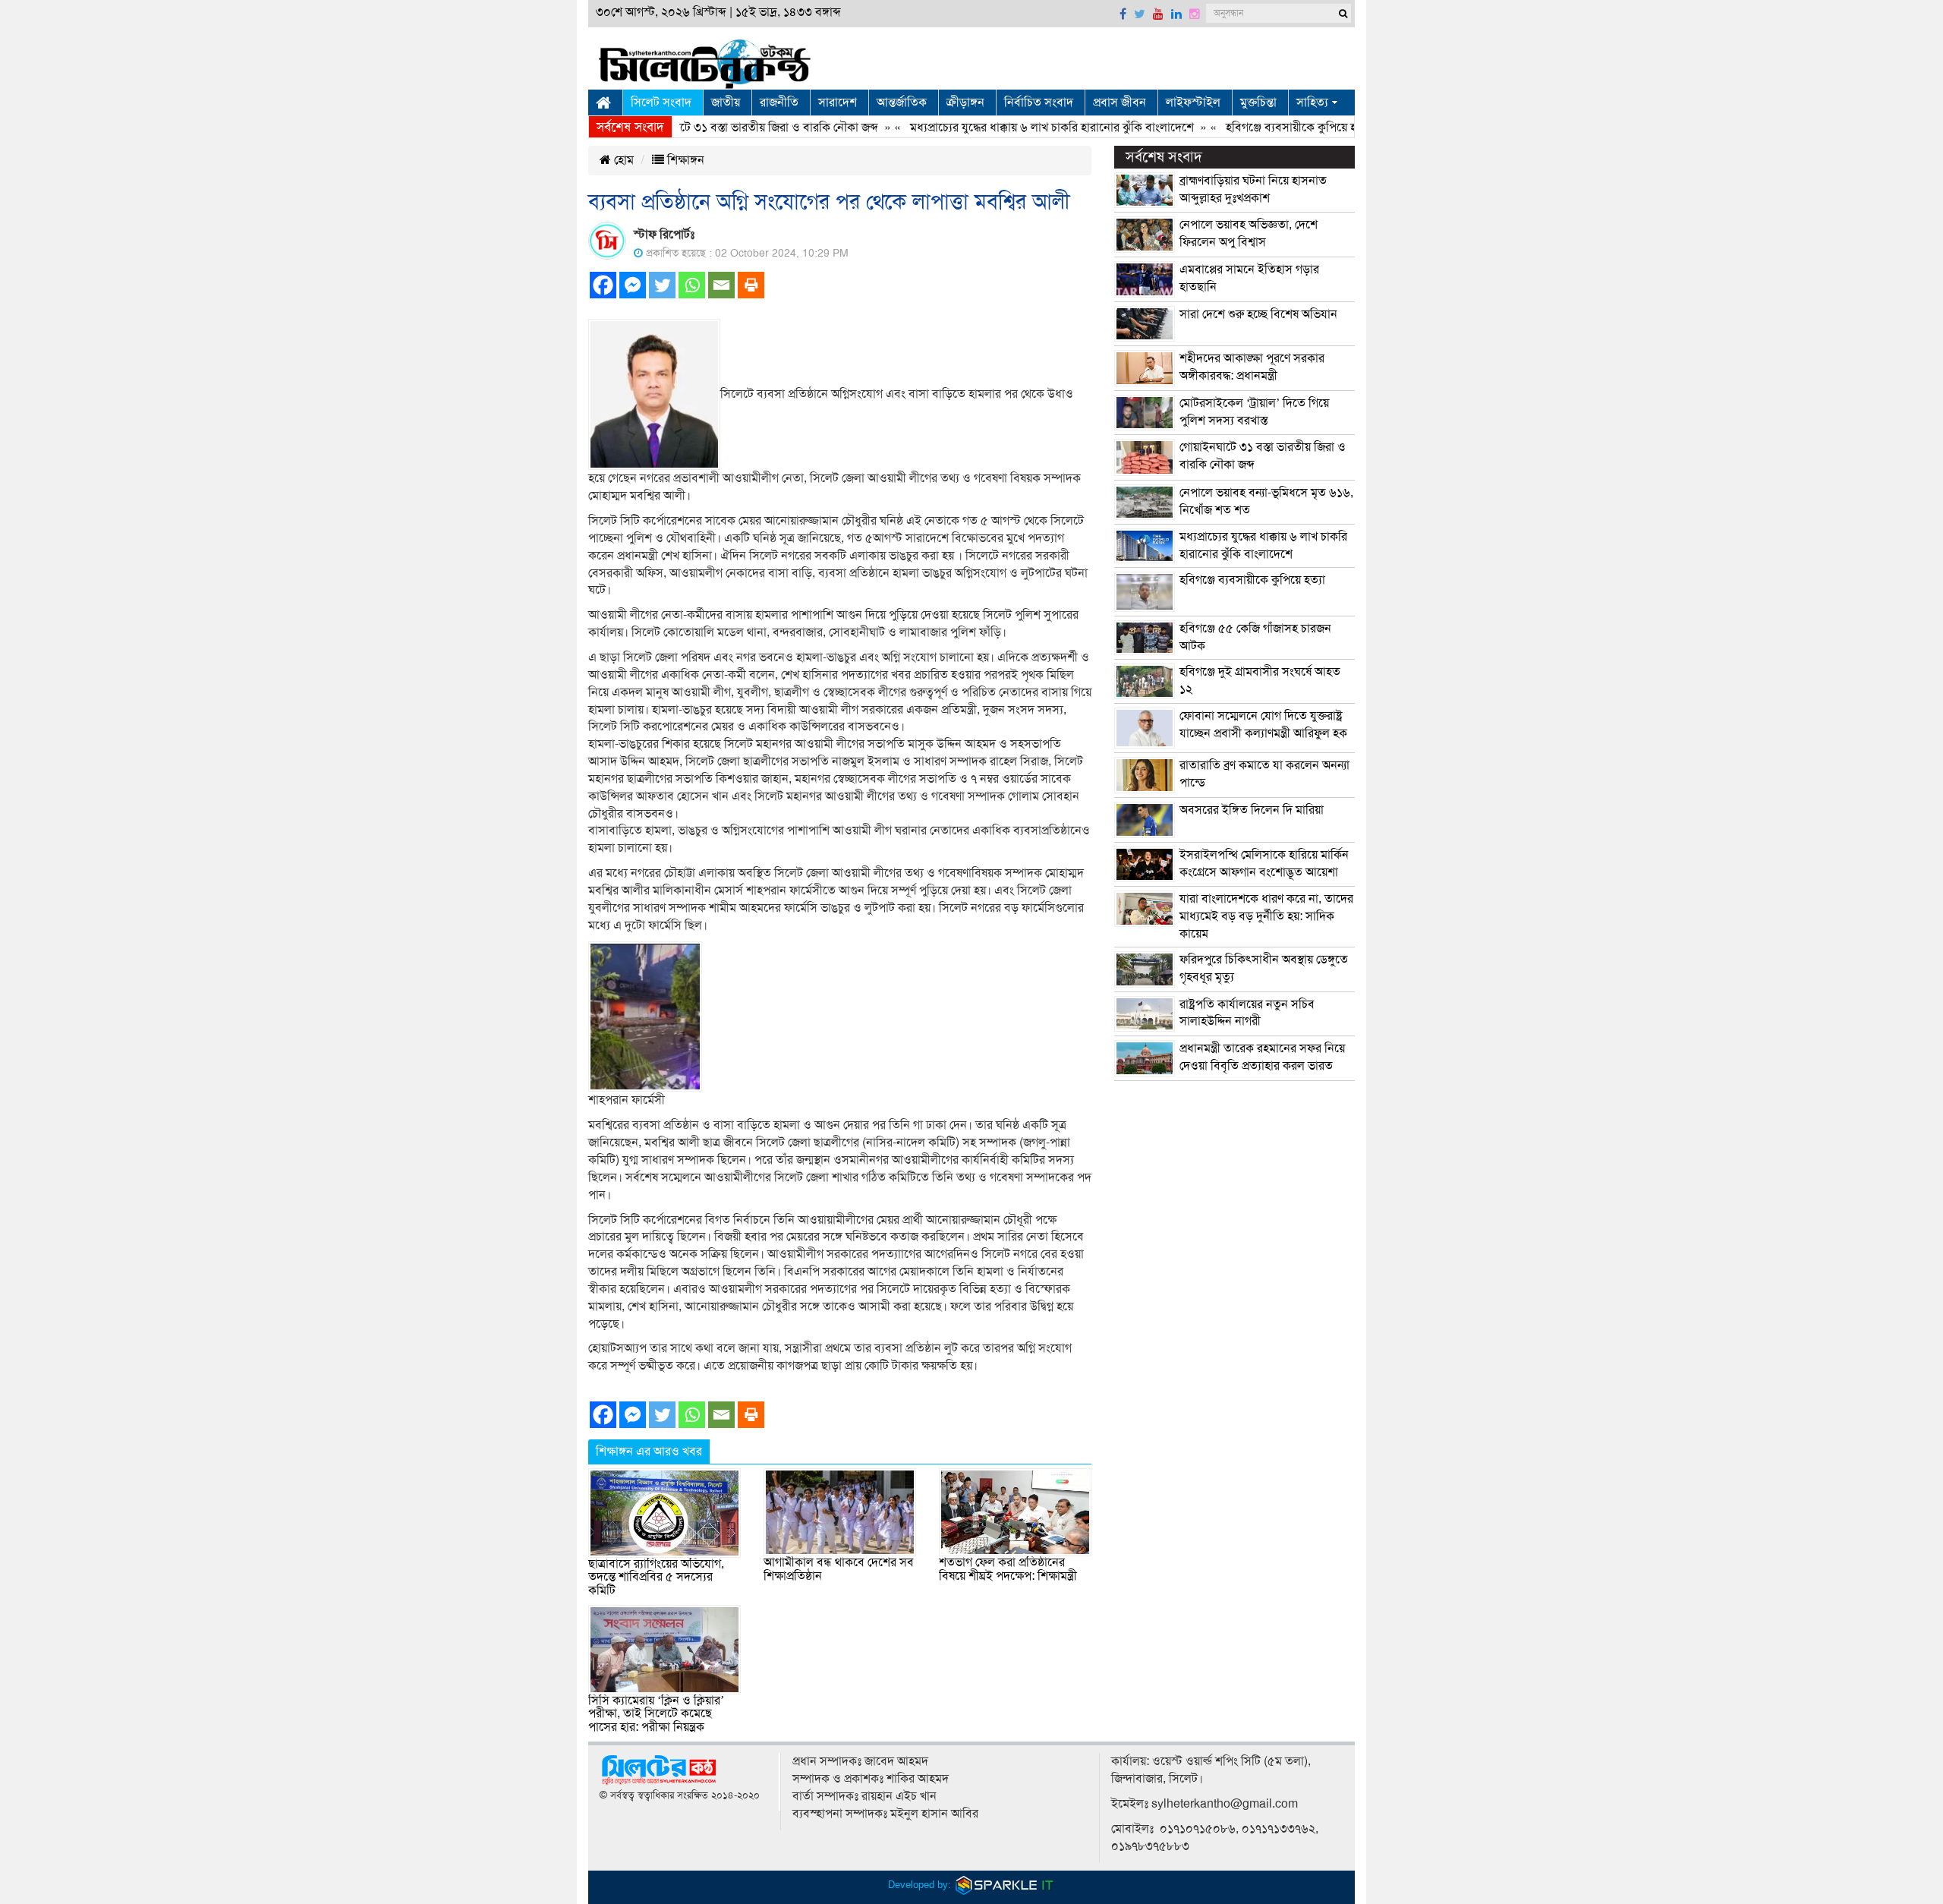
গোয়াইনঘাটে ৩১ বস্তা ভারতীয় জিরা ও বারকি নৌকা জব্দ (711, 128)
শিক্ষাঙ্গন (684, 160)
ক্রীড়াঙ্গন (965, 102)
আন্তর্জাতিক (902, 102)
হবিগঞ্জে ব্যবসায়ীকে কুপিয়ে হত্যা (1254, 128)
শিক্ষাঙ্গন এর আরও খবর (649, 1452)
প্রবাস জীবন (1120, 102)
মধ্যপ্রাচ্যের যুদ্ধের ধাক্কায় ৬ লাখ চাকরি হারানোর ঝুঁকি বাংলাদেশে (1007, 128)
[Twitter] (662, 285)
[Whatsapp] (692, 285)
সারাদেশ (838, 102)
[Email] (721, 285)
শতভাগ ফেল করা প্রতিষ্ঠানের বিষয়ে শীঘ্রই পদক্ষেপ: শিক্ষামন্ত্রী (1008, 1569)
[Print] (751, 285)
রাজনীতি (779, 102)
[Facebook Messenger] (633, 285)
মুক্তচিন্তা (1258, 102)
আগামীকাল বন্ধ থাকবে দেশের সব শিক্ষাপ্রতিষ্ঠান (839, 1569)
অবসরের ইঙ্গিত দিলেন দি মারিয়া (1252, 810)
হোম (622, 160)
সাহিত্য (1312, 102)
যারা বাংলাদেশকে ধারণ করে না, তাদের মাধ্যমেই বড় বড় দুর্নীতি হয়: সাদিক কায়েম (1266, 916)
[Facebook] (603, 285)
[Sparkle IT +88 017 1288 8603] (1005, 1885)
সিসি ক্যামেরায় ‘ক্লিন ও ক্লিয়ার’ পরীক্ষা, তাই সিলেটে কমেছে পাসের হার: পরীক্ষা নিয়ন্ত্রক (656, 1714)
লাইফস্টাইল (1193, 102)
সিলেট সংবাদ (661, 102)
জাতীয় (726, 102)
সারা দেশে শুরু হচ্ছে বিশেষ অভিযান (1258, 314)
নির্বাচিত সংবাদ (1039, 102)
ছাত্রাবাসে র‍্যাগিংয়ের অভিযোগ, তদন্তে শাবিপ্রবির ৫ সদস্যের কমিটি (656, 1577)
